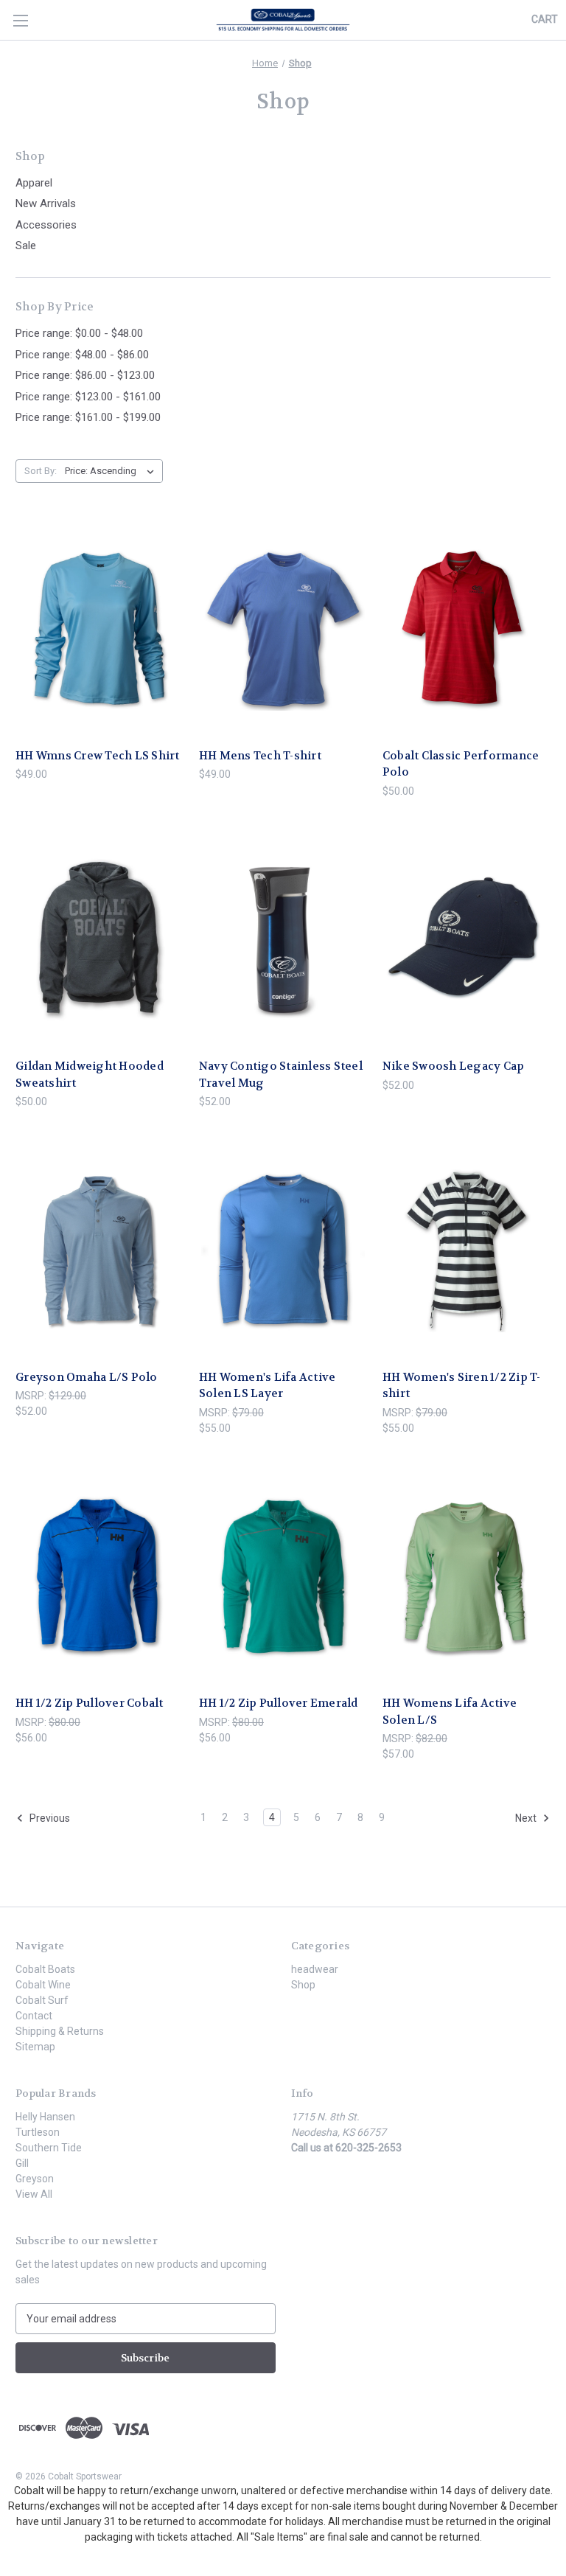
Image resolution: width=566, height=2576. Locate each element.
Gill (22, 2163)
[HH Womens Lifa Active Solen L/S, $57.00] (467, 1577)
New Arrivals (46, 203)
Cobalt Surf (42, 2000)
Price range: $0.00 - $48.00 (79, 333)
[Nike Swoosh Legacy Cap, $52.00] (467, 940)
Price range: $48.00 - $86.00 (82, 355)
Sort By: (41, 471)
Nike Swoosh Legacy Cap (454, 1066)
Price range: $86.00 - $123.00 (85, 375)
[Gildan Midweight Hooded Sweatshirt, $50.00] (99, 940)
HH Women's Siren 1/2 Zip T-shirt (462, 1386)
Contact (34, 2016)
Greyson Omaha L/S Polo (87, 1377)
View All (34, 2194)
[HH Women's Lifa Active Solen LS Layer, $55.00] (283, 1251)
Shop (303, 1985)
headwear (315, 1969)
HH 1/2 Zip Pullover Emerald (279, 1703)
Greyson (35, 2179)
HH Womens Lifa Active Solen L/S (450, 1712)
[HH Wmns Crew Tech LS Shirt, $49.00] (99, 629)
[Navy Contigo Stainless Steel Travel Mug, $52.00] (283, 940)
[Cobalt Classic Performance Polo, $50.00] (467, 629)
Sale (26, 246)
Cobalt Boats (45, 1969)
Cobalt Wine (43, 1985)
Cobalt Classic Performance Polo (461, 764)
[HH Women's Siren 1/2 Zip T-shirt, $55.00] (467, 1251)
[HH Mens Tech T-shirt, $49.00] (283, 629)
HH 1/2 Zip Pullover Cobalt (90, 1703)
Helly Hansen (45, 2117)
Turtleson (38, 2132)
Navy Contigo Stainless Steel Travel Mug (281, 1075)
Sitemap (35, 2047)
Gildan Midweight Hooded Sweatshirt (90, 1075)
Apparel (34, 183)
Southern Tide (49, 2148)
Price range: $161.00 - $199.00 (88, 417)
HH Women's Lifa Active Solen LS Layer (268, 1386)
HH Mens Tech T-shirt (260, 756)
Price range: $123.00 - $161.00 (88, 397)
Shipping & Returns (60, 2031)
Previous (49, 1818)
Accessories (46, 225)
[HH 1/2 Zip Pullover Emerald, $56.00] (283, 1577)
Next (527, 1818)
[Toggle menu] (20, 20)
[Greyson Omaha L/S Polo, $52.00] (99, 1251)
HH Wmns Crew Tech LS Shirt (98, 756)
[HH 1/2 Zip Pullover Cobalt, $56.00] (99, 1577)
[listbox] (112, 471)
